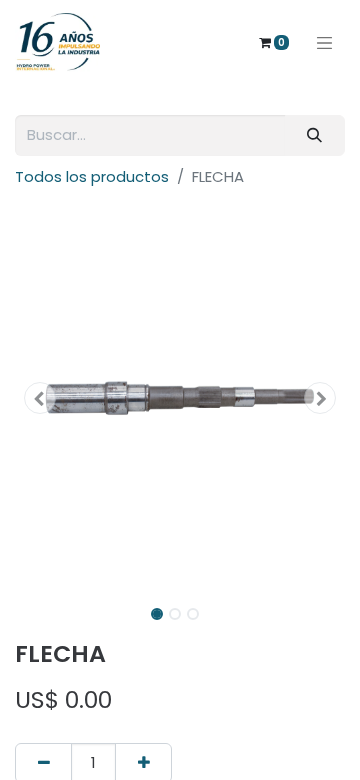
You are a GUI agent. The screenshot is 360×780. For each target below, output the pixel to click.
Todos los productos (92, 176)
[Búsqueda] (315, 135)
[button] (40, 398)
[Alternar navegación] (325, 42)
